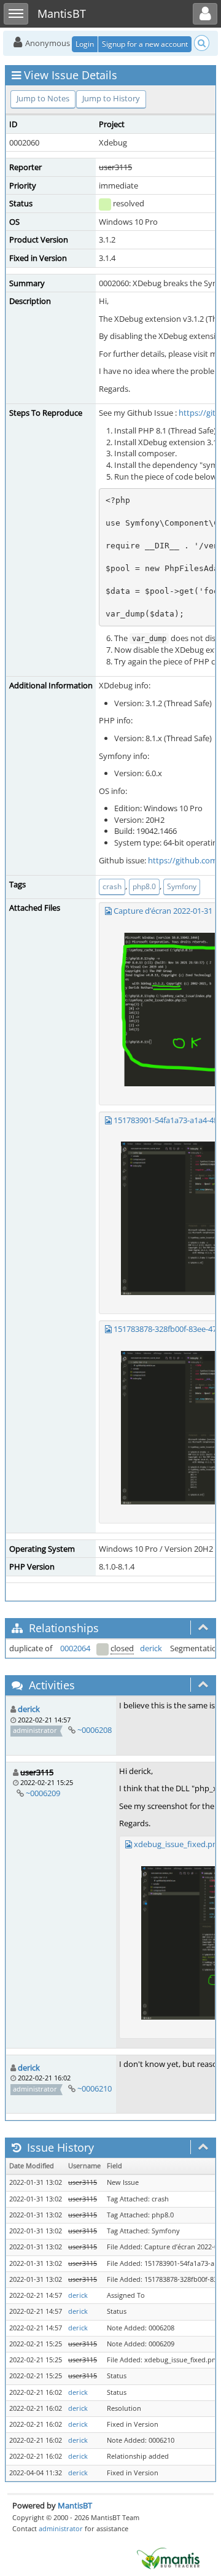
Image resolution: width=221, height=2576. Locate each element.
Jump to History (111, 98)
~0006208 (95, 1730)
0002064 (75, 1648)
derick (151, 1648)
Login (85, 44)
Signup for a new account (145, 44)
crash (112, 886)
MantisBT (75, 2505)
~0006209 (43, 1793)
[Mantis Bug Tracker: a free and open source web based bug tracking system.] (168, 2558)
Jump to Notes (43, 98)
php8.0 (144, 886)
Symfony (182, 886)
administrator (61, 2528)
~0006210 (95, 2088)
